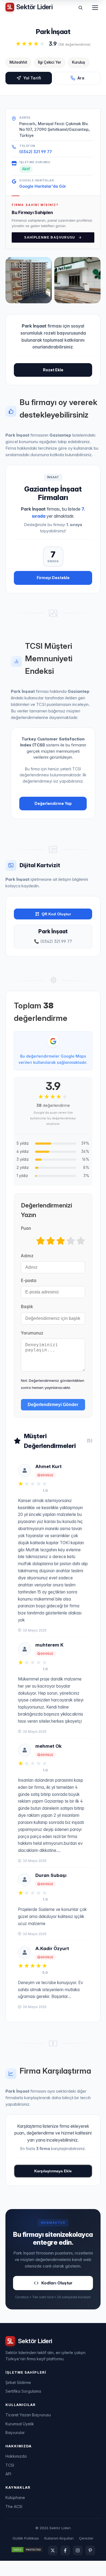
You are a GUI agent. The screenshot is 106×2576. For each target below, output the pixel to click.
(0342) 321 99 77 (36, 152)
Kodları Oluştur (57, 2283)
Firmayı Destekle (53, 578)
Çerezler (86, 2538)
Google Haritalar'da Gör (43, 186)
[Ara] (80, 8)
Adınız (27, 1256)
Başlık (27, 1307)
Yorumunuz (32, 1333)
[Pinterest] (90, 2550)
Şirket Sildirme (18, 2382)
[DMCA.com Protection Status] (27, 2550)
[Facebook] (65, 2550)
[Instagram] (78, 2550)
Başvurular (15, 2433)
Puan (26, 1228)
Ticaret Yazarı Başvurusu (28, 2415)
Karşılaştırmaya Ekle (53, 2171)
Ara (81, 78)
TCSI (10, 2465)
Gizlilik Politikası (26, 2538)
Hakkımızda (16, 2456)
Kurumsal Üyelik (20, 2424)
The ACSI (14, 2506)
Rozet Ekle (53, 370)
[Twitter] (53, 2550)
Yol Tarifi (32, 78)
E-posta (29, 1281)
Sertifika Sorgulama (23, 2391)
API (8, 2474)
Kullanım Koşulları (59, 2538)
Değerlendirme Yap (53, 803)
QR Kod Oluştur (56, 914)
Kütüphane (15, 2498)
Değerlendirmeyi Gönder (53, 1405)
